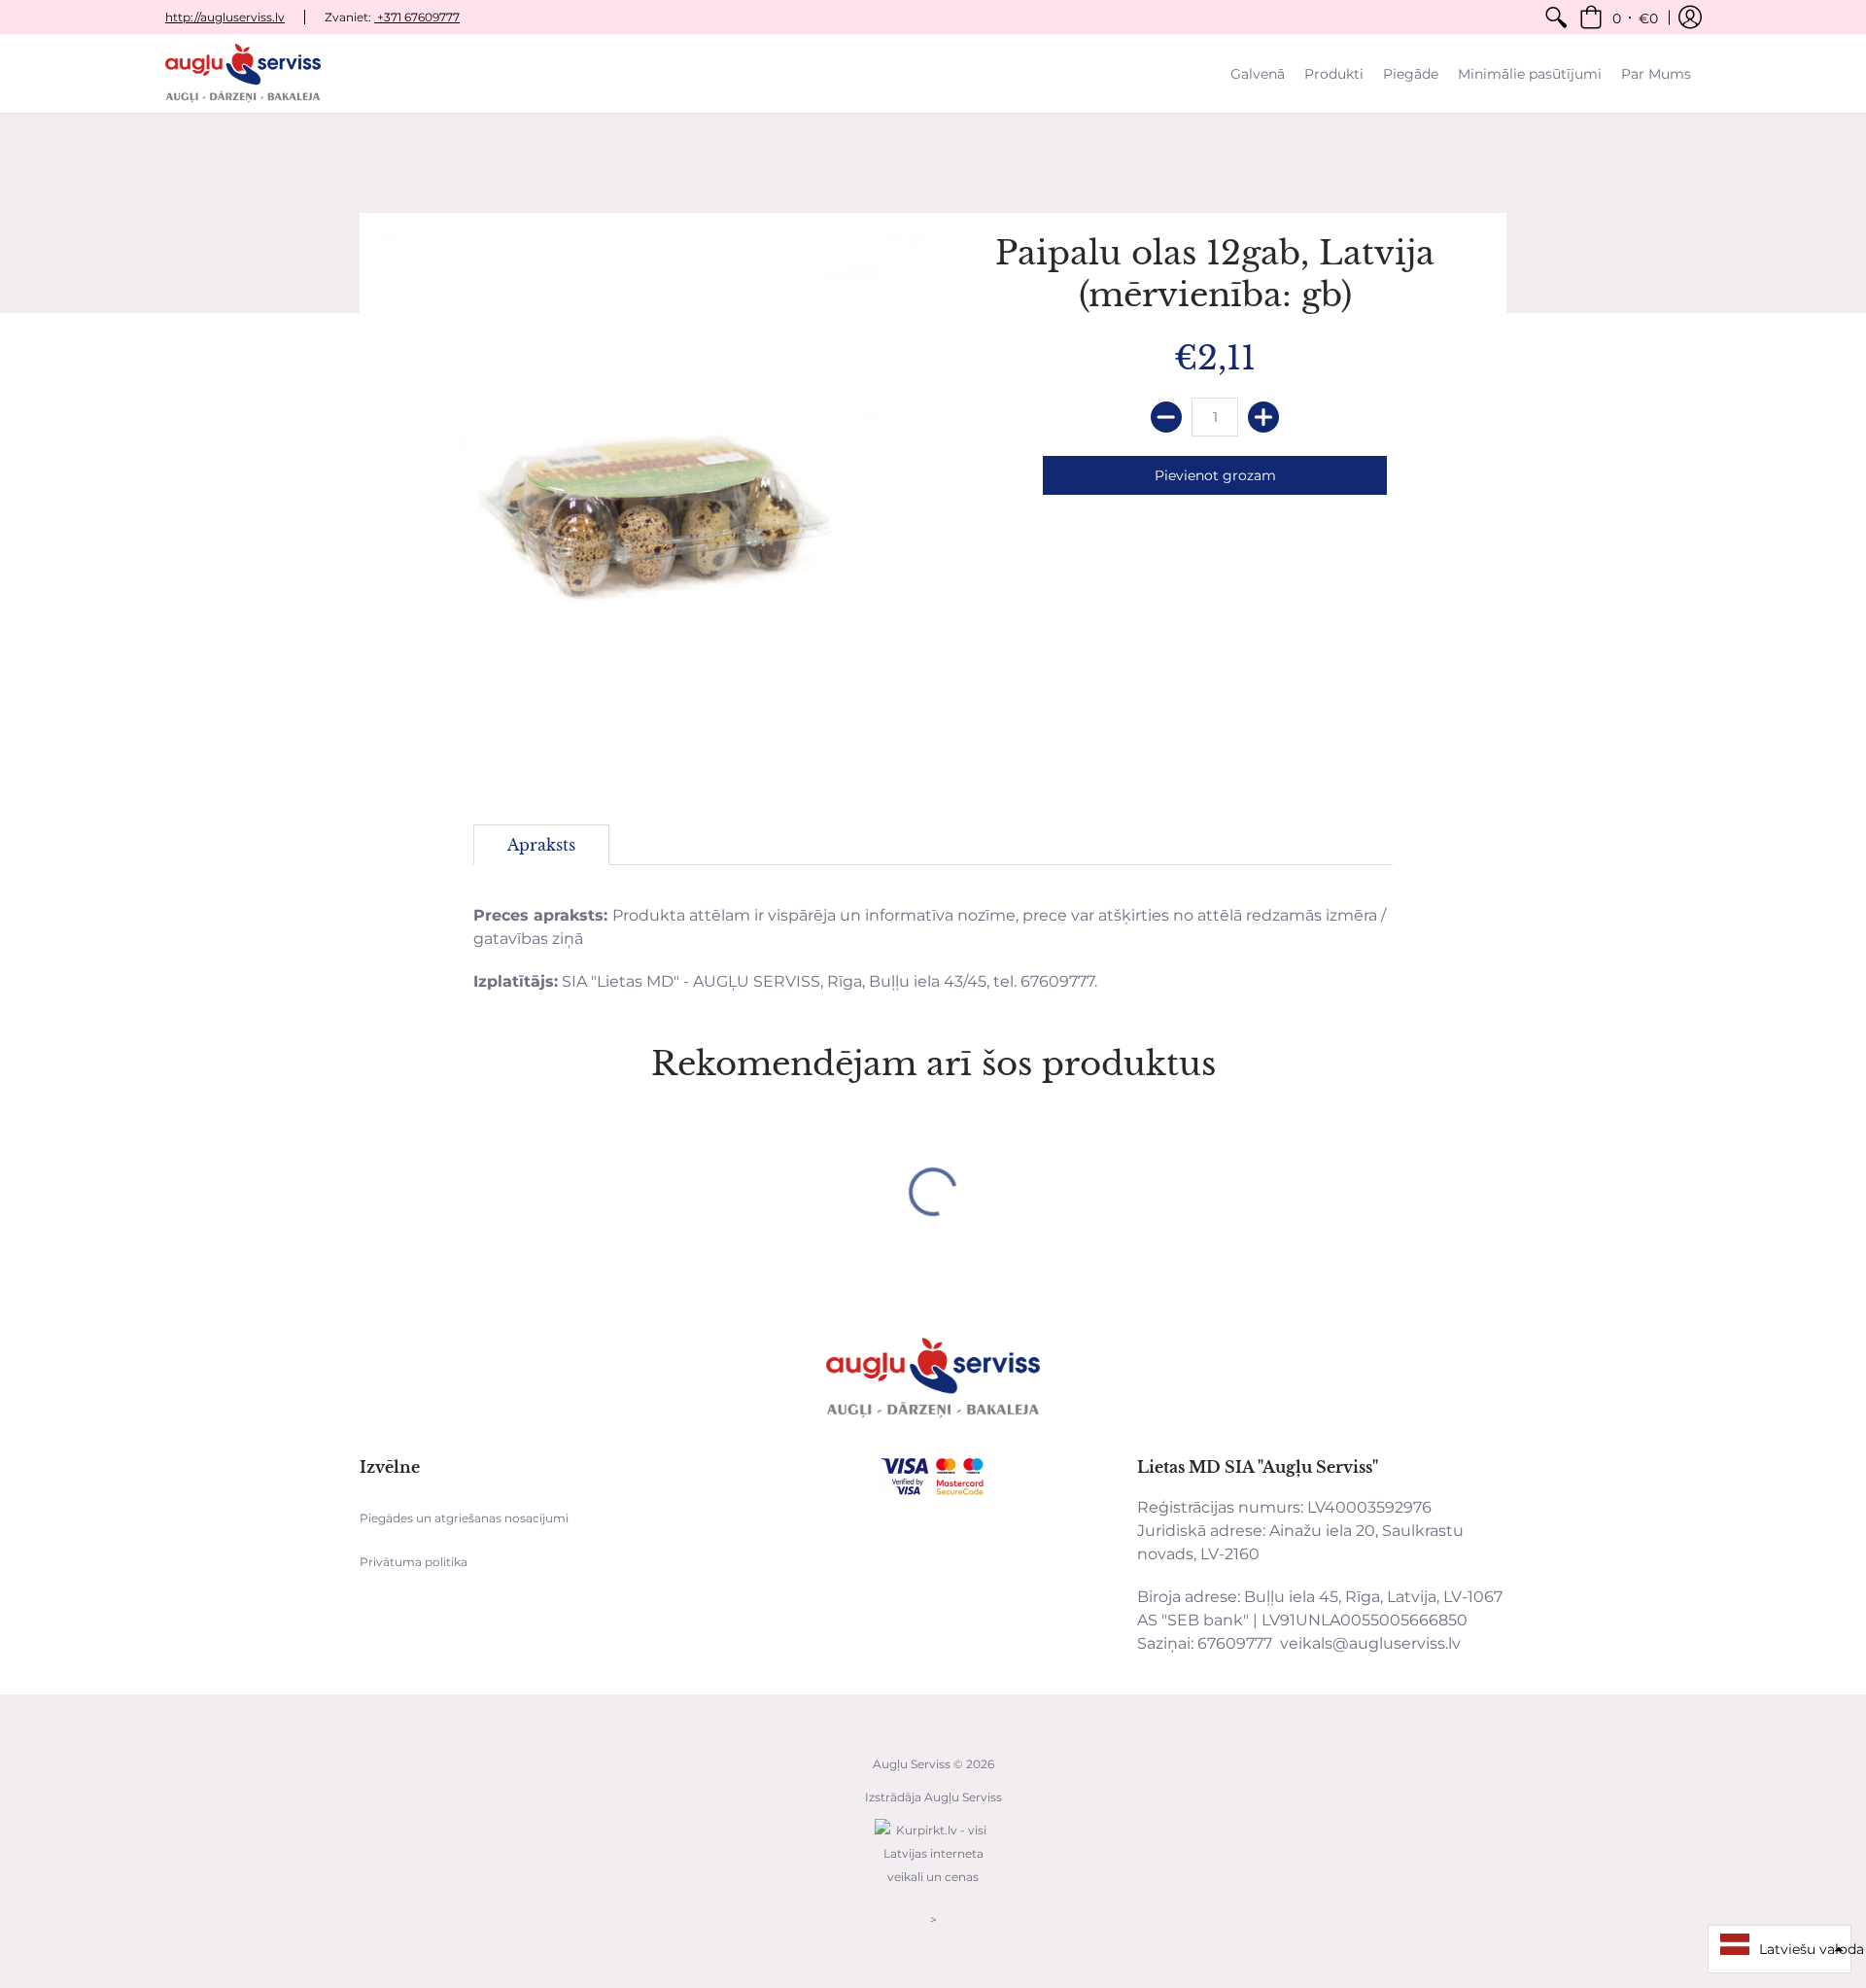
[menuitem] (1556, 17)
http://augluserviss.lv (225, 17)
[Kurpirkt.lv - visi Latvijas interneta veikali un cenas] (933, 1886)
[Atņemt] (1166, 417)
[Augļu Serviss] (243, 73)
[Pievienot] (1263, 417)
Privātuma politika (414, 1562)
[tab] (541, 845)
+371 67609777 (417, 17)
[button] (1619, 17)
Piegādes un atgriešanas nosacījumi (464, 1518)
